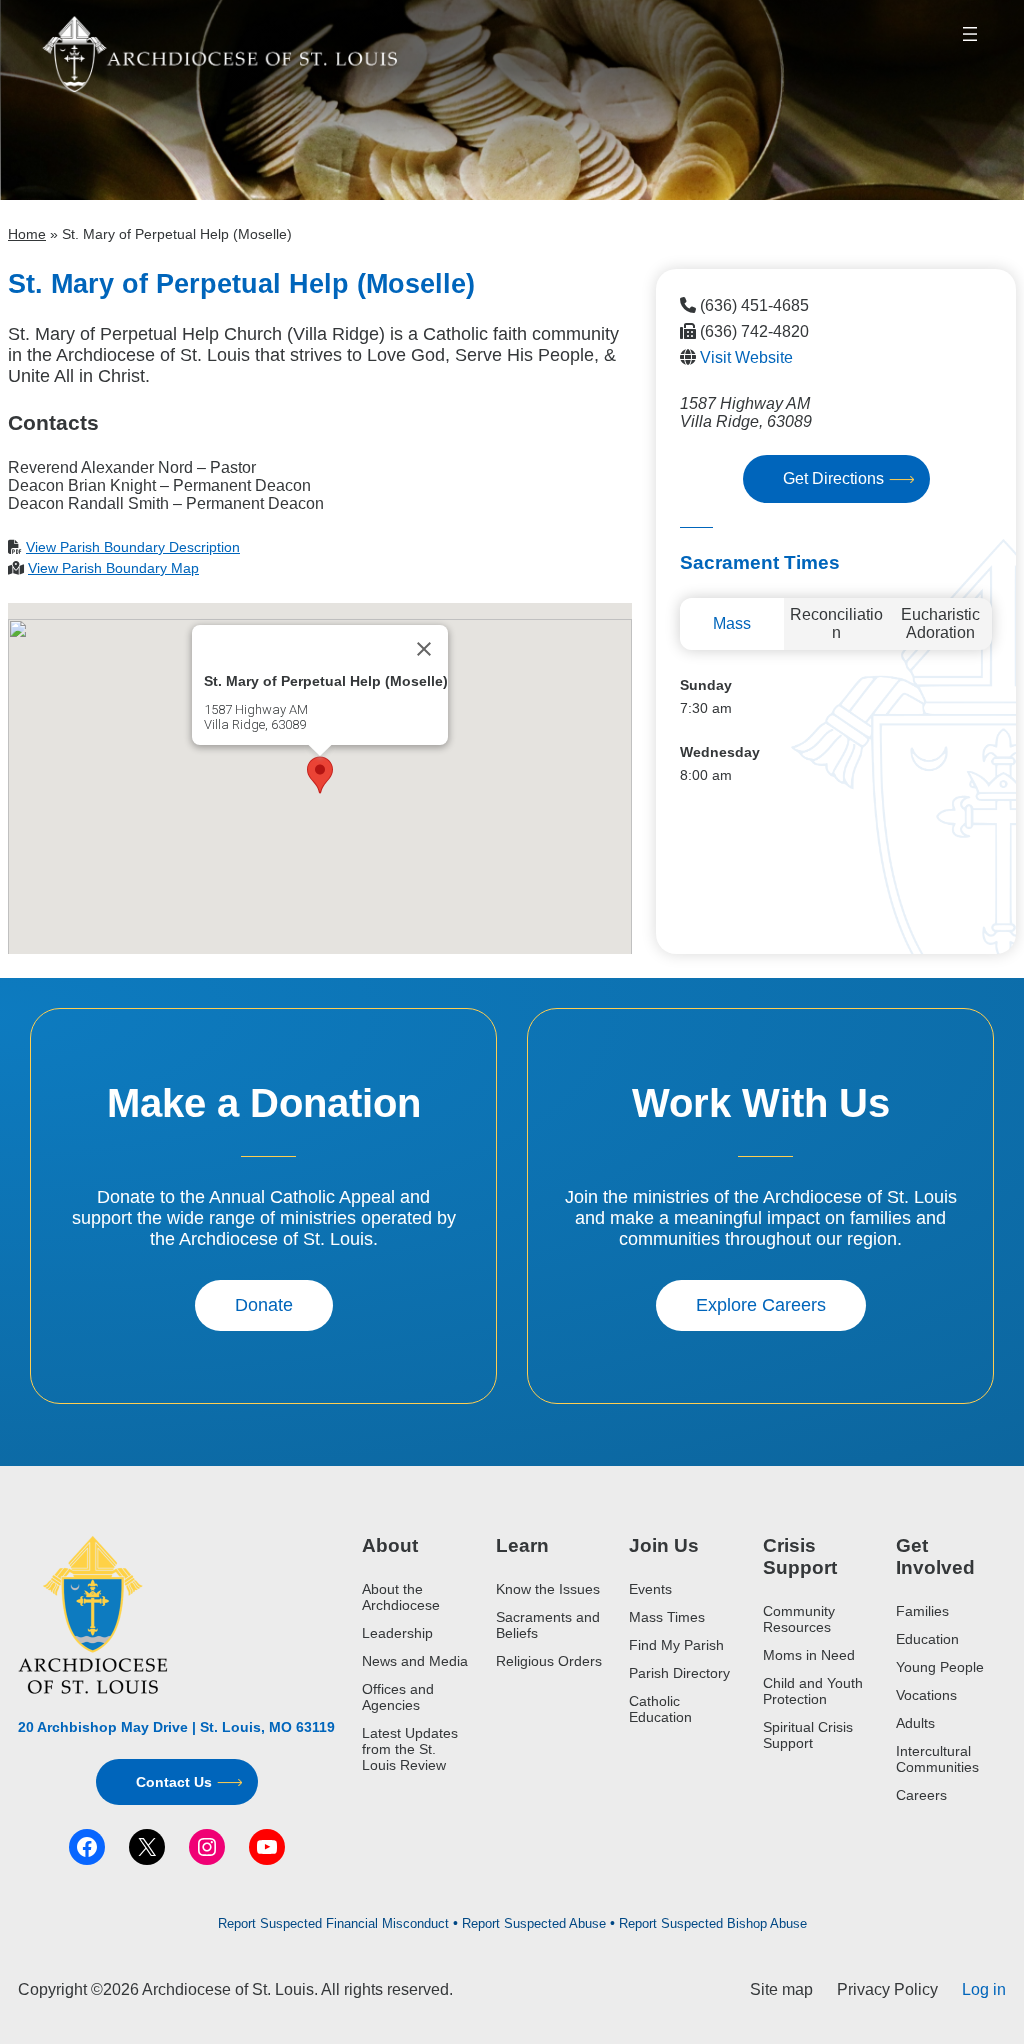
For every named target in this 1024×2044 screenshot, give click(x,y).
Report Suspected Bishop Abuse (713, 1923)
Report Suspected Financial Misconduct (333, 1923)
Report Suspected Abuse (534, 1923)
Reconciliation (836, 623)
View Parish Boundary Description (133, 547)
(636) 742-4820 (754, 331)
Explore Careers (761, 1305)
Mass (732, 623)
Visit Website (746, 357)
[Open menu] (970, 34)
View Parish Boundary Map (113, 568)
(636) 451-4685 (754, 305)
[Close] (424, 649)
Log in (984, 1989)
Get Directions (833, 478)
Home (27, 234)
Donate (264, 1305)
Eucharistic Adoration (940, 623)
